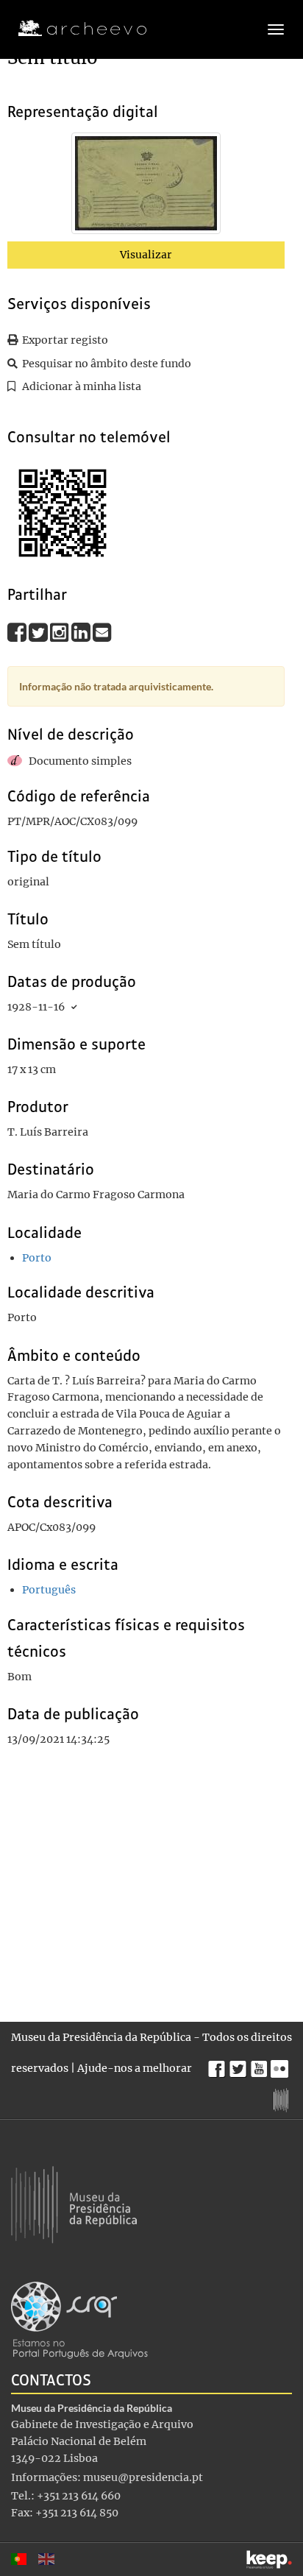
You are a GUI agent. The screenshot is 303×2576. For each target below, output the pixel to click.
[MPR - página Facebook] (219, 2065)
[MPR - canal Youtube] (261, 2065)
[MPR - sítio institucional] (283, 2098)
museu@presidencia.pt (143, 2477)
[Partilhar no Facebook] (18, 632)
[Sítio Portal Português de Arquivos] (79, 2319)
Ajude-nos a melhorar (135, 2068)
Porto (37, 1258)
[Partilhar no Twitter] (39, 632)
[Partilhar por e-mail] (102, 632)
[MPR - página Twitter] (240, 2065)
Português (49, 1590)
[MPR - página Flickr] (281, 2065)
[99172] (146, 186)
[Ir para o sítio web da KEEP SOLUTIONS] (269, 2559)
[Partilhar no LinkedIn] (82, 632)
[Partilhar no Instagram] (61, 632)
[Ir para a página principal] (73, 29)
